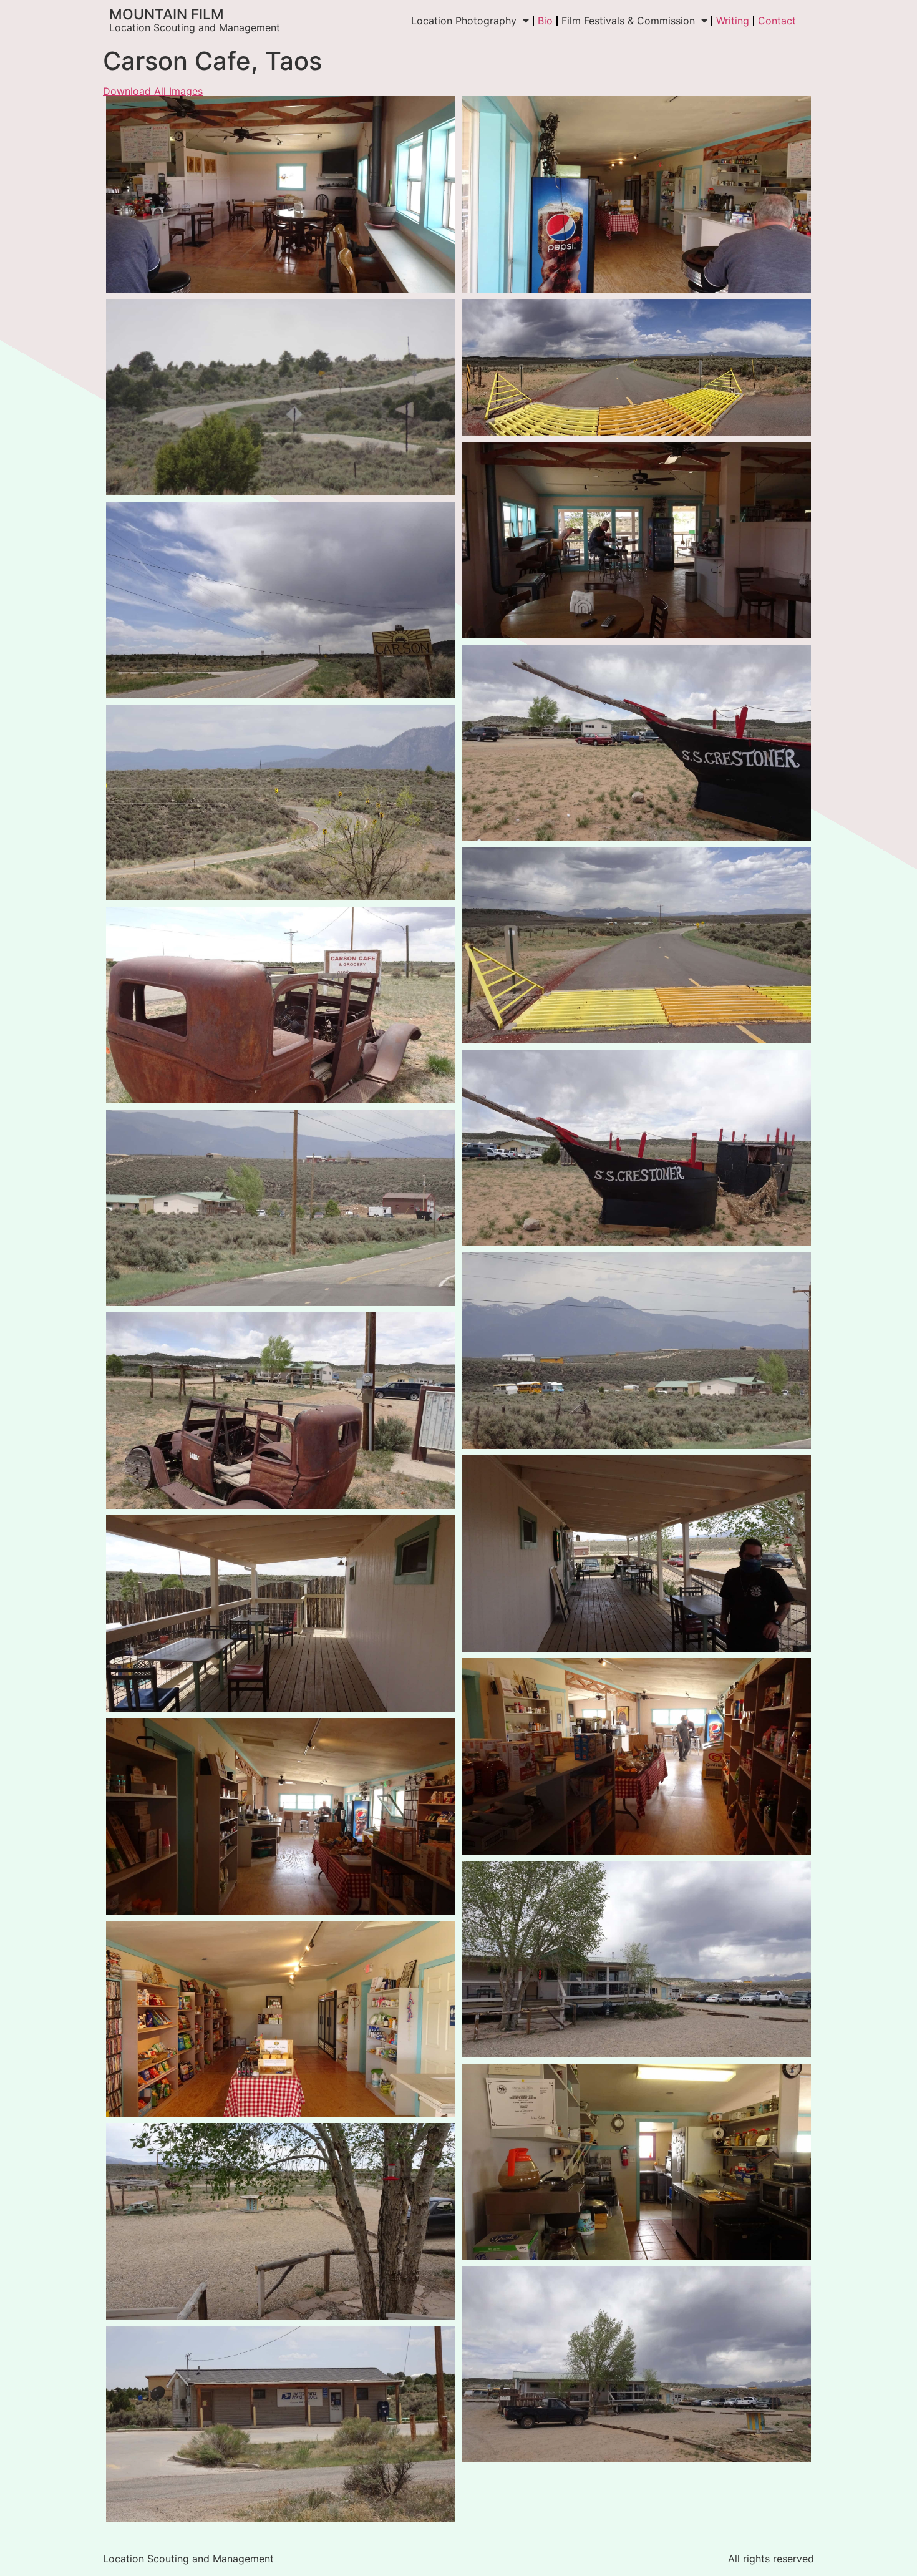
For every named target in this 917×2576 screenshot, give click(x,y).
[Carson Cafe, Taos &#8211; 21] (281, 1005)
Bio (545, 21)
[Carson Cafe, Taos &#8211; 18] (281, 600)
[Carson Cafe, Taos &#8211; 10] (636, 1756)
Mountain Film (167, 14)
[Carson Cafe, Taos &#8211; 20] (281, 803)
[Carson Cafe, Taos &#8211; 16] (636, 2364)
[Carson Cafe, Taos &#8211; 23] (636, 1148)
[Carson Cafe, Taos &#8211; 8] (281, 2019)
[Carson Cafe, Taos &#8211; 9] (636, 2162)
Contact (777, 21)
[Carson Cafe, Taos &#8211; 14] (281, 2221)
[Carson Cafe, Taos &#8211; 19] (281, 397)
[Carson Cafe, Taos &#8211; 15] (636, 1959)
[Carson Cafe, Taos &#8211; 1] (636, 946)
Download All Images (153, 91)
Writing (733, 21)
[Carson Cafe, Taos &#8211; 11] (281, 1816)
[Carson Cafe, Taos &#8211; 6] (636, 194)
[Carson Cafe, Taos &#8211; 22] (281, 1411)
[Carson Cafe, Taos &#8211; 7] (281, 194)
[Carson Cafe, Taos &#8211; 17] (281, 2424)
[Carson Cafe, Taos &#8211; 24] (636, 743)
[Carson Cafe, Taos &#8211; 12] (281, 1613)
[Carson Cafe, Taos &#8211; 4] (636, 367)
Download (119, 109)
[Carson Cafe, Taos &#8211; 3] (636, 1351)
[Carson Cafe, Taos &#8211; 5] (636, 540)
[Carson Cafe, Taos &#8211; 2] (281, 1208)
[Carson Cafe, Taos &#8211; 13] (636, 1554)
